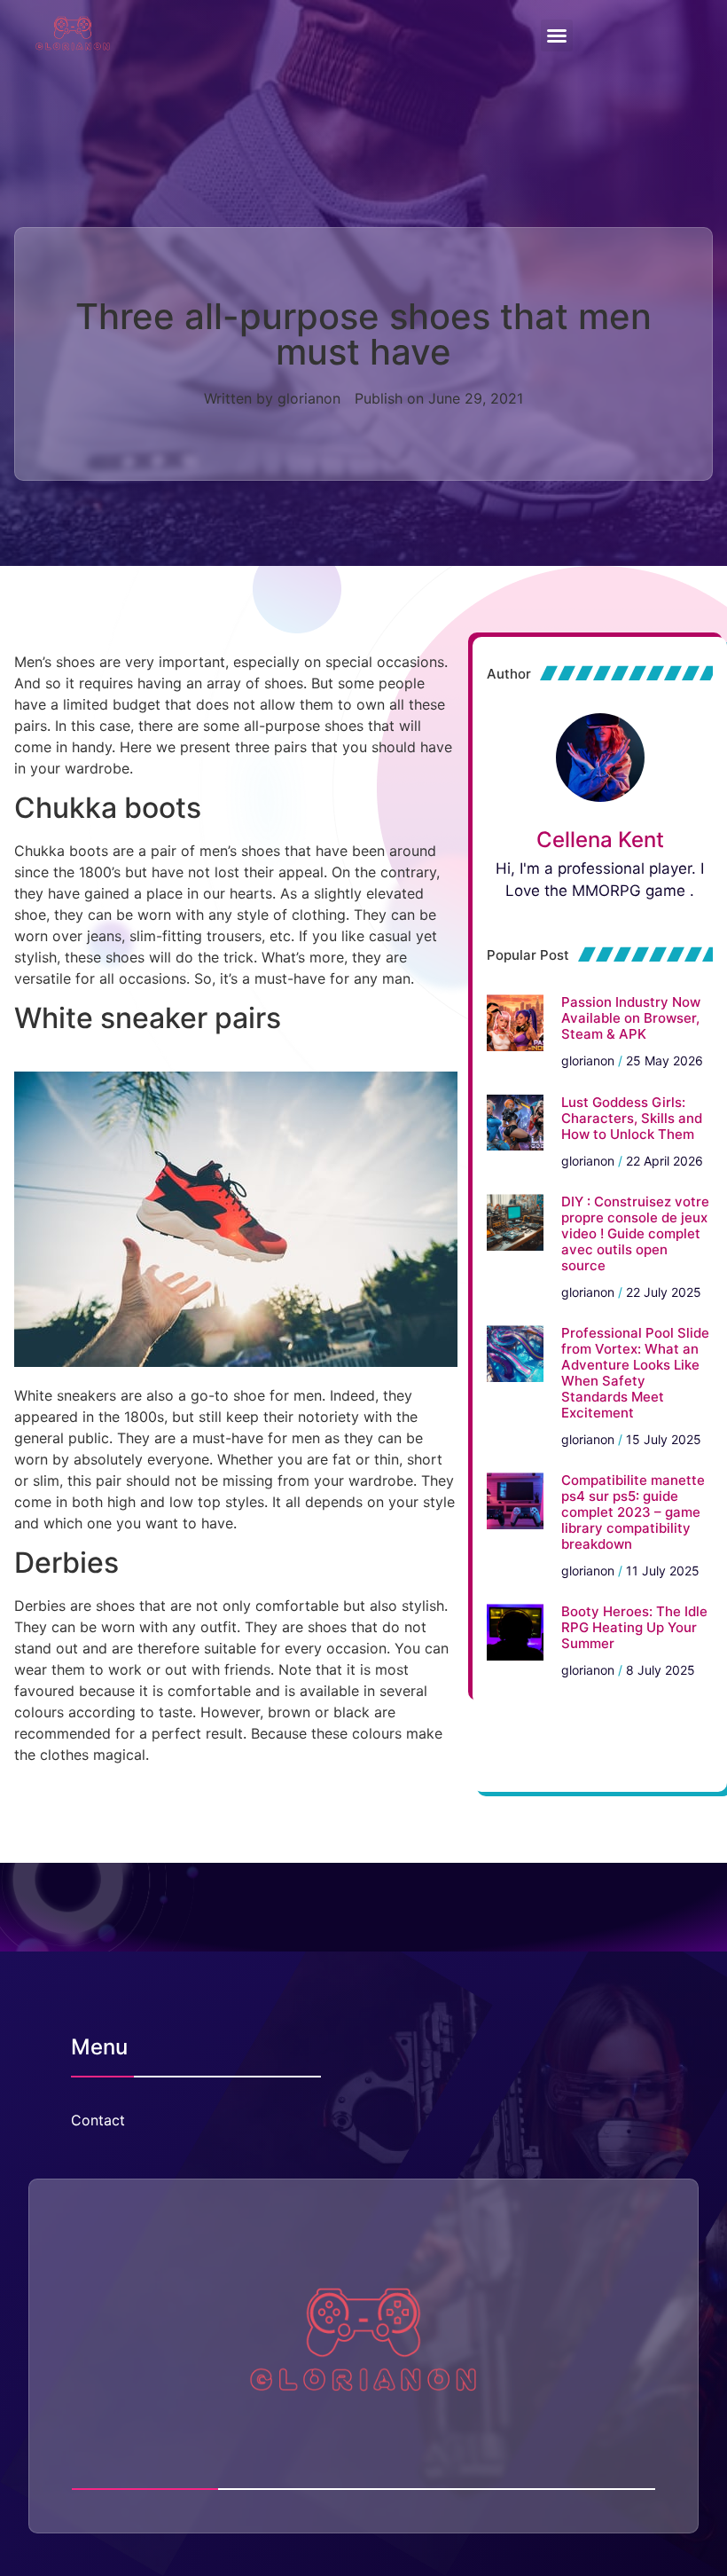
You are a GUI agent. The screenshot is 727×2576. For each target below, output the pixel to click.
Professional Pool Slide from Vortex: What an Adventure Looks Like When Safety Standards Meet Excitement (635, 1373)
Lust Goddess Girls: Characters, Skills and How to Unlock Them (632, 1118)
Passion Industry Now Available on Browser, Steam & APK (631, 1018)
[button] (557, 35)
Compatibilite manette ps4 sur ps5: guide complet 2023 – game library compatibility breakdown (633, 1512)
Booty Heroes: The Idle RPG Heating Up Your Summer (634, 1627)
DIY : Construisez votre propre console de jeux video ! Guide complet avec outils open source (635, 1233)
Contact (98, 2120)
